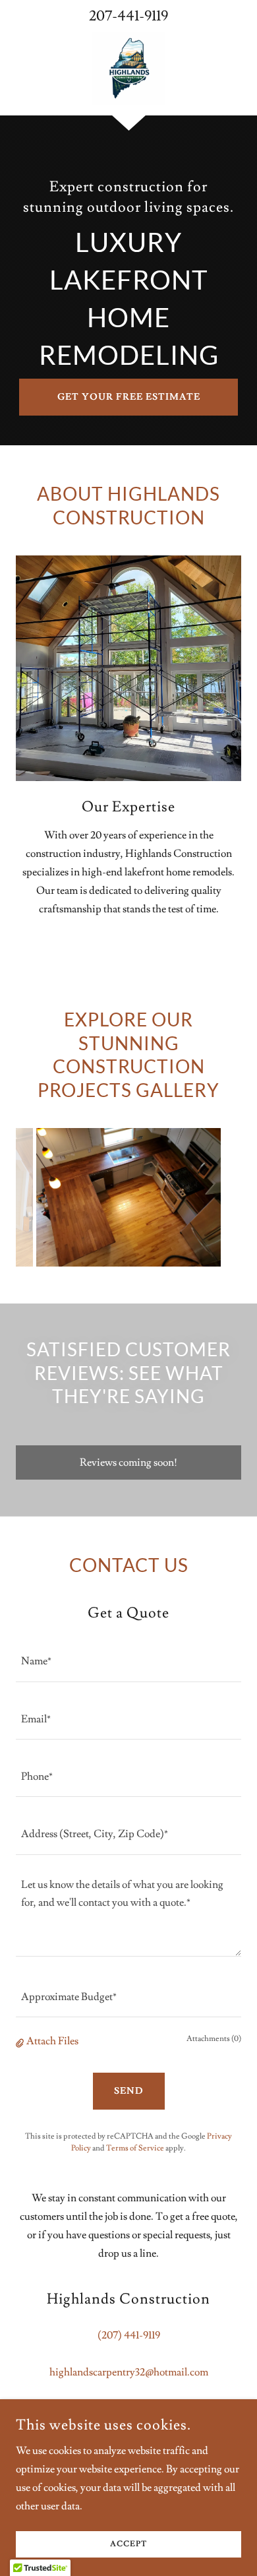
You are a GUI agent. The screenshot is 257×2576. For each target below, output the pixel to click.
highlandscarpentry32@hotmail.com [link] (129, 2372)
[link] (128, 69)
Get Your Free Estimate (129, 397)
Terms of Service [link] (135, 2148)
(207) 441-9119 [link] (129, 2335)
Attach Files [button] (52, 2041)
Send (129, 2091)
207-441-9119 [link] (128, 16)
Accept (128, 2545)
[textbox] (128, 1661)
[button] (21, 2041)
